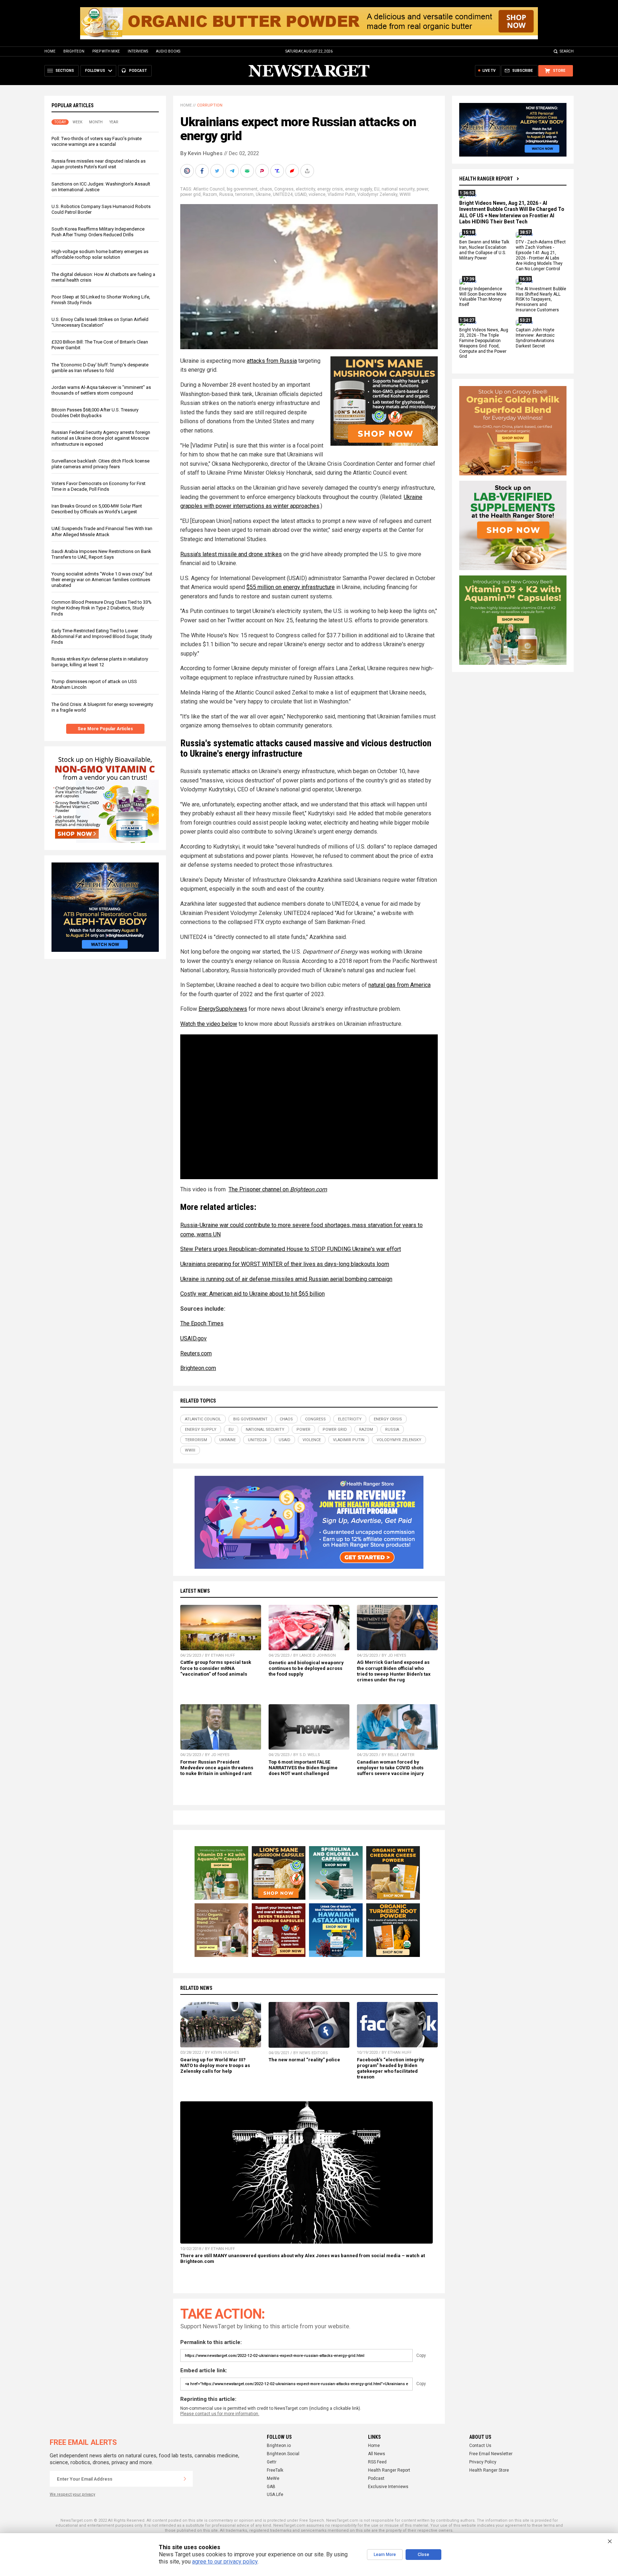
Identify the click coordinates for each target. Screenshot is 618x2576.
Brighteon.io (279, 2446)
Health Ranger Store (489, 2470)
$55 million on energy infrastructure (291, 587)
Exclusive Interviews (388, 2487)
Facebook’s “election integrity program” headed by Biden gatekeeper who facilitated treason (391, 2068)
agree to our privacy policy (225, 2562)
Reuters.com (196, 1353)
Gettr (272, 2462)
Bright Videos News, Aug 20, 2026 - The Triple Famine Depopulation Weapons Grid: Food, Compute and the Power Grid (484, 343)
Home (50, 51)
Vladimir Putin (341, 194)
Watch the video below (209, 1024)
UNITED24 (283, 194)
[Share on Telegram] (233, 171)
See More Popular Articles (105, 729)
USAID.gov (193, 1338)
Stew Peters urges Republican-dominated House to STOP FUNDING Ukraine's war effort (291, 1249)
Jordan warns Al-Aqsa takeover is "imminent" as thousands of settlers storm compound (101, 390)
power (422, 189)
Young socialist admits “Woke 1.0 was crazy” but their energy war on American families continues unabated (102, 580)
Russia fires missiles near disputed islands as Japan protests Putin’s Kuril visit (99, 164)
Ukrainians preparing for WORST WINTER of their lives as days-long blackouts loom (285, 1264)
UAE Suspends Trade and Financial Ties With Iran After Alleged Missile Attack (102, 531)
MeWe (273, 2478)
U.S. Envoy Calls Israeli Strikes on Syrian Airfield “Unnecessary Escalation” (100, 322)
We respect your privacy (72, 2494)
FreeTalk (275, 2470)
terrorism (244, 194)
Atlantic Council (209, 189)
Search (567, 51)
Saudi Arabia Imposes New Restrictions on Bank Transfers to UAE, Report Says (101, 554)
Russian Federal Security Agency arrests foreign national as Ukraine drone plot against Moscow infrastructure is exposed (101, 438)
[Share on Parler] (263, 171)
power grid (190, 194)
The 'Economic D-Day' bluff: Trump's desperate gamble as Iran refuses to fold (100, 368)
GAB (271, 2487)
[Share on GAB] (248, 171)
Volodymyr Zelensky (377, 194)
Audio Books (168, 51)
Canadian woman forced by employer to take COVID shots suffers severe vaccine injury (390, 1768)
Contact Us (480, 2446)
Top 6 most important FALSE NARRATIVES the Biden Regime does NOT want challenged (303, 1768)
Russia (226, 194)
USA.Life (275, 2495)
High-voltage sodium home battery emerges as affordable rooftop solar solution (100, 254)
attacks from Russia (272, 361)
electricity (305, 189)
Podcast (376, 2478)
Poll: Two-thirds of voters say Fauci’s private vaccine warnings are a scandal (97, 141)
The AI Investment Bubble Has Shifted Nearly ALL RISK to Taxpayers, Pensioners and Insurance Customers (541, 300)
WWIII (405, 194)
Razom (210, 194)
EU (377, 189)
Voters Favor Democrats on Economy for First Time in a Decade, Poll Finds (99, 486)
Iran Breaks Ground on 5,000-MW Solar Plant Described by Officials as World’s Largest (97, 509)
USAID (301, 194)
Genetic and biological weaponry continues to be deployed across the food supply (306, 1668)
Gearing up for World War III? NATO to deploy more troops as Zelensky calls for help (215, 2065)
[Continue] (185, 2479)
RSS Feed (377, 2462)
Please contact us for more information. (220, 2414)
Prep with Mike (106, 51)
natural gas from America (399, 985)
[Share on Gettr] (293, 171)
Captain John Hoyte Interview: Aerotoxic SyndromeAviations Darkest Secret (535, 338)
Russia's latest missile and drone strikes (231, 554)
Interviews (138, 51)
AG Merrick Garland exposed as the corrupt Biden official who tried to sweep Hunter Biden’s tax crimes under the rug (394, 1671)
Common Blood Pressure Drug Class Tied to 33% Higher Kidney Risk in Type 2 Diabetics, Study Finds (102, 608)
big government (242, 189)
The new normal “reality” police (304, 2060)
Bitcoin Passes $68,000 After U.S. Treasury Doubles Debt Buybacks (95, 413)
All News (377, 2454)
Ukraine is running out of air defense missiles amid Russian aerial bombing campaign (286, 1279)
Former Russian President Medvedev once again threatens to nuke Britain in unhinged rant (217, 1768)
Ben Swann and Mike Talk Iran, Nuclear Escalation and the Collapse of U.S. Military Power (484, 250)
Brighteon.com (198, 1368)
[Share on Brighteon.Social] (188, 171)
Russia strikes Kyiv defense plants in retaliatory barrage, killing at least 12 (100, 662)
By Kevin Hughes (201, 153)
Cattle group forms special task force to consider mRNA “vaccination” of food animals (216, 1668)
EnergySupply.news (223, 1009)
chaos (266, 189)
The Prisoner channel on (278, 1189)
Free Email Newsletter (491, 2454)
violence (317, 194)
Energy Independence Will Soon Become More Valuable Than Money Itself (483, 297)
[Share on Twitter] (218, 171)
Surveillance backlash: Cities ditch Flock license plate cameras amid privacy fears (100, 464)
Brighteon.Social (283, 2454)
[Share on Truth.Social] (278, 171)
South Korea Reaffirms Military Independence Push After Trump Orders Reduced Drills (98, 232)
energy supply (359, 189)
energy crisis (330, 189)
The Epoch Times (202, 1323)
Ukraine (263, 194)
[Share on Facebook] (203, 171)
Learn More (385, 2555)
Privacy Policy (483, 2462)
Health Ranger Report (486, 179)
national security (398, 189)
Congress (284, 189)
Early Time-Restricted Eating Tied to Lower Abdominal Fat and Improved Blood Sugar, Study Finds (102, 636)
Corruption (210, 105)
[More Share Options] (308, 171)
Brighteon (74, 51)
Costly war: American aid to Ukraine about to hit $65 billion (252, 1294)
